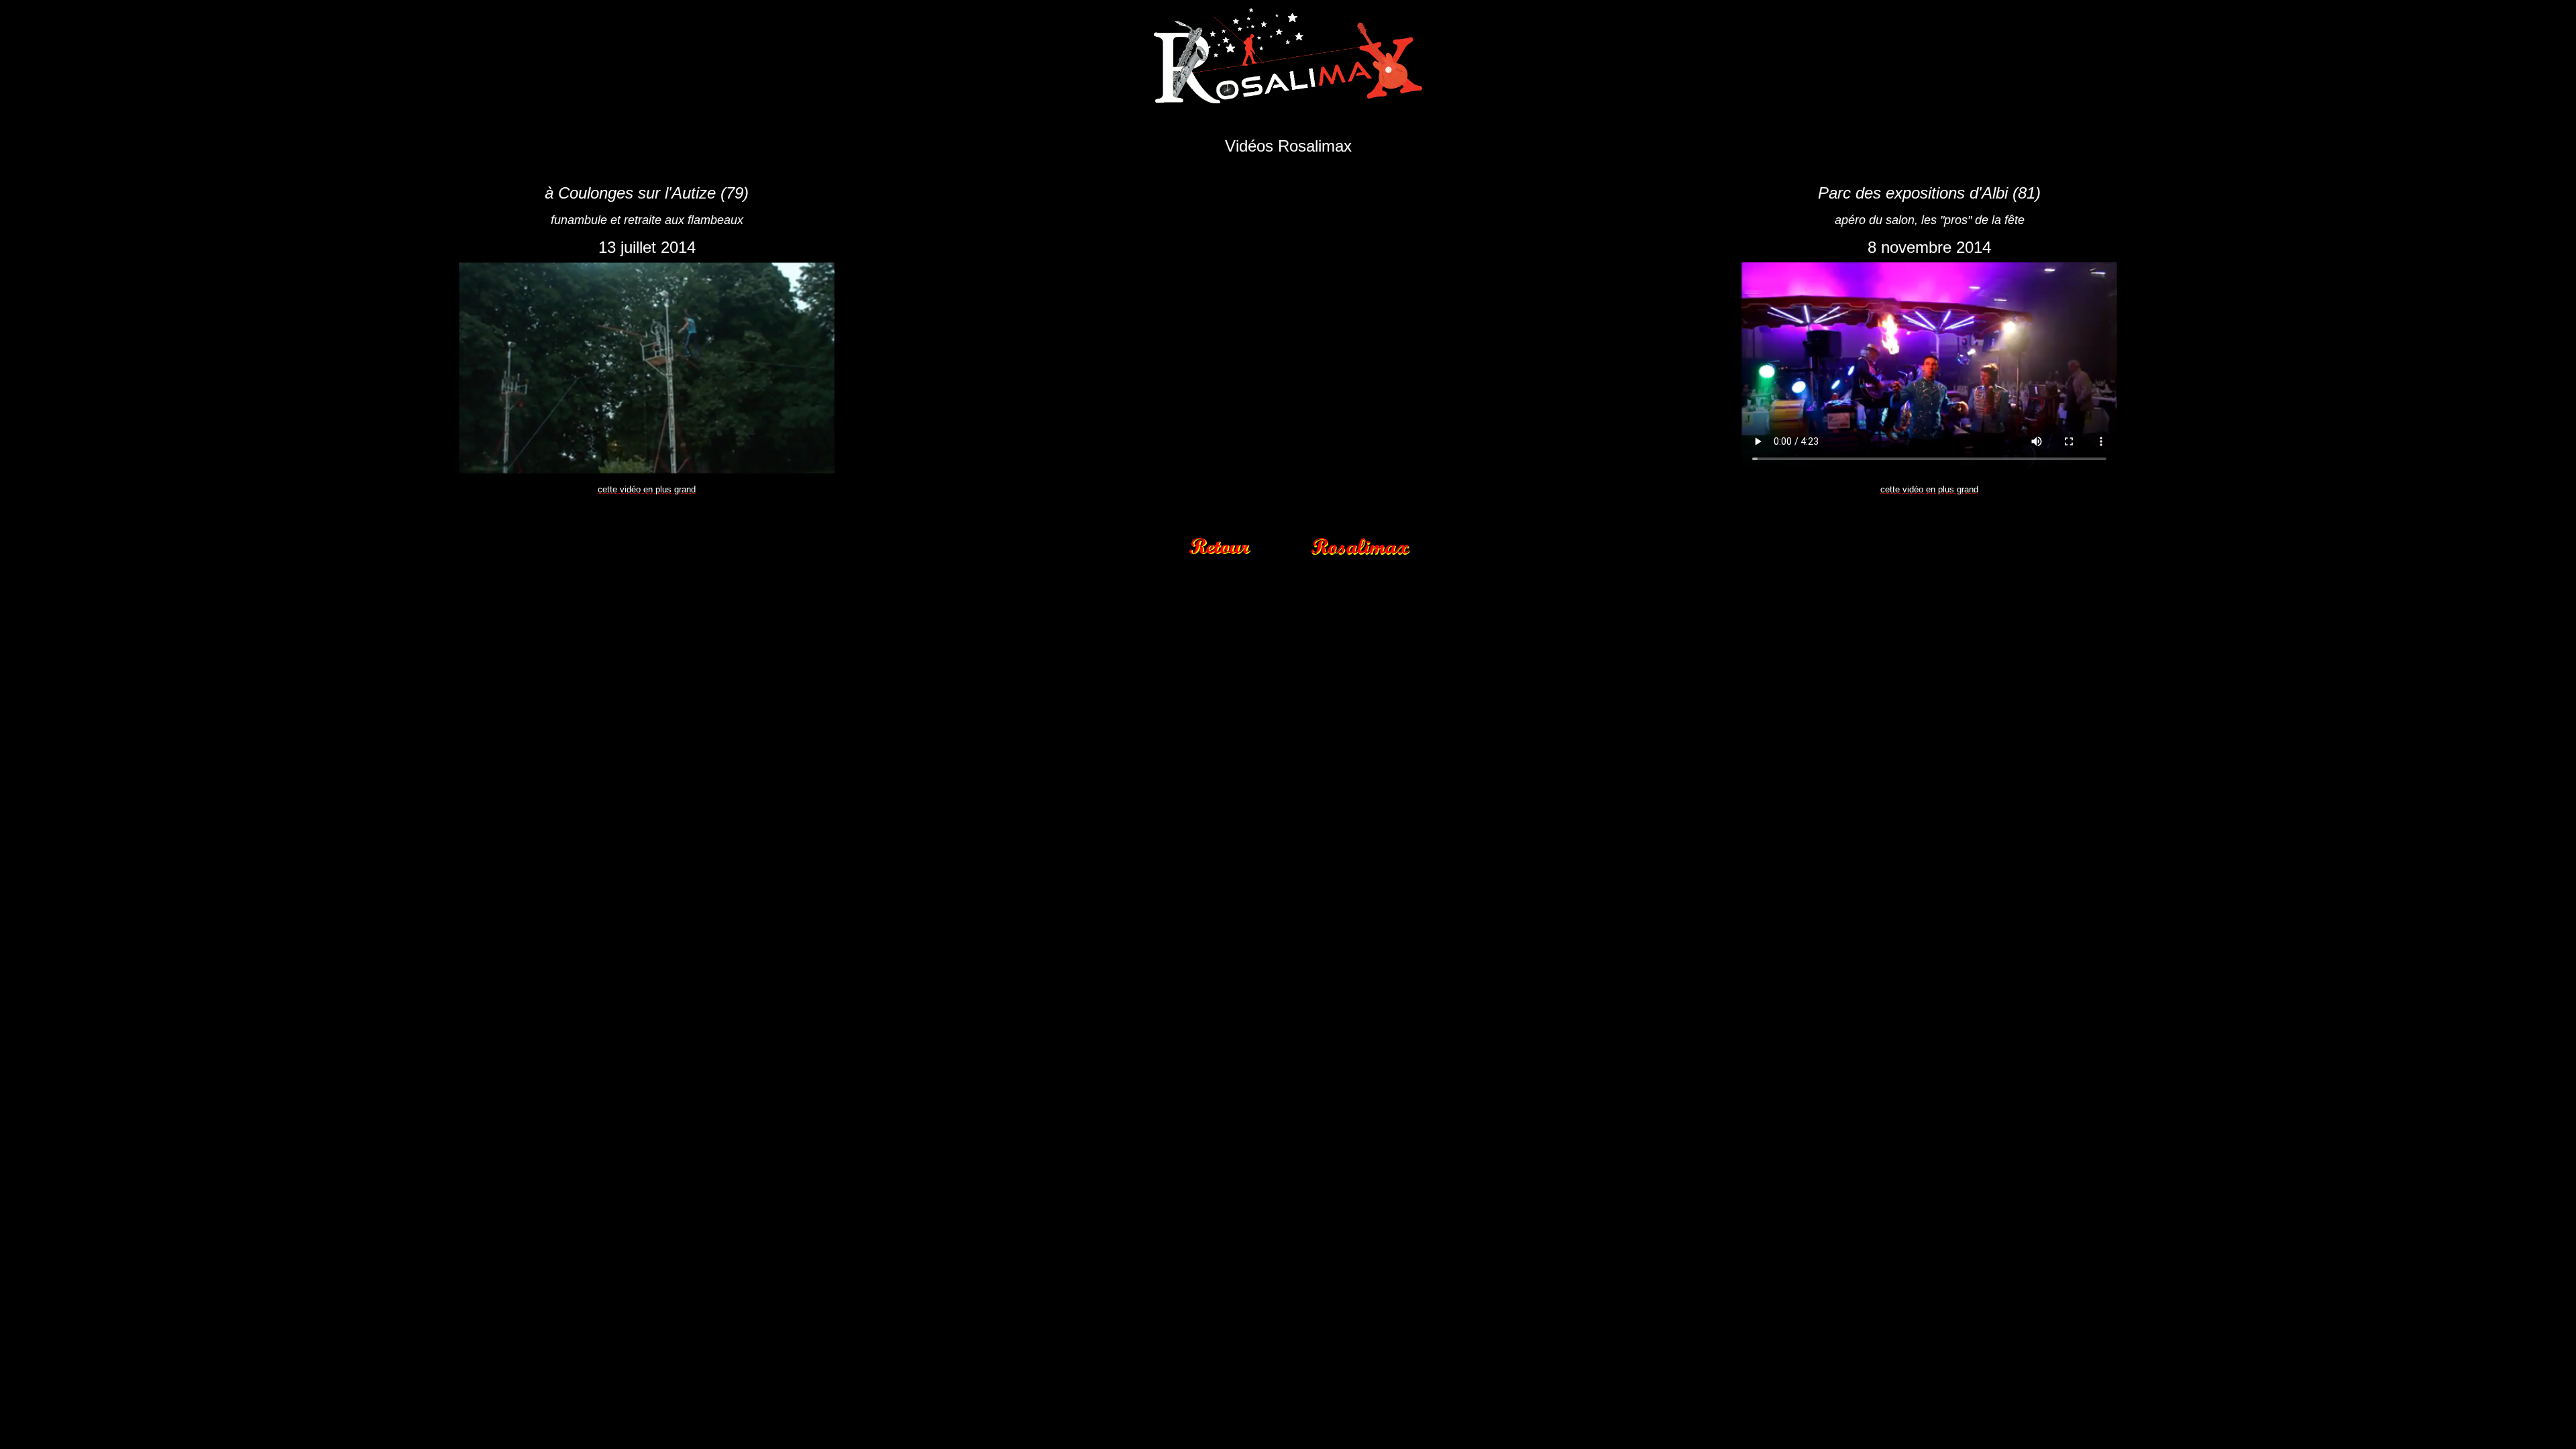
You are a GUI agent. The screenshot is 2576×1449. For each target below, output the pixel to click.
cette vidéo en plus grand (647, 489)
